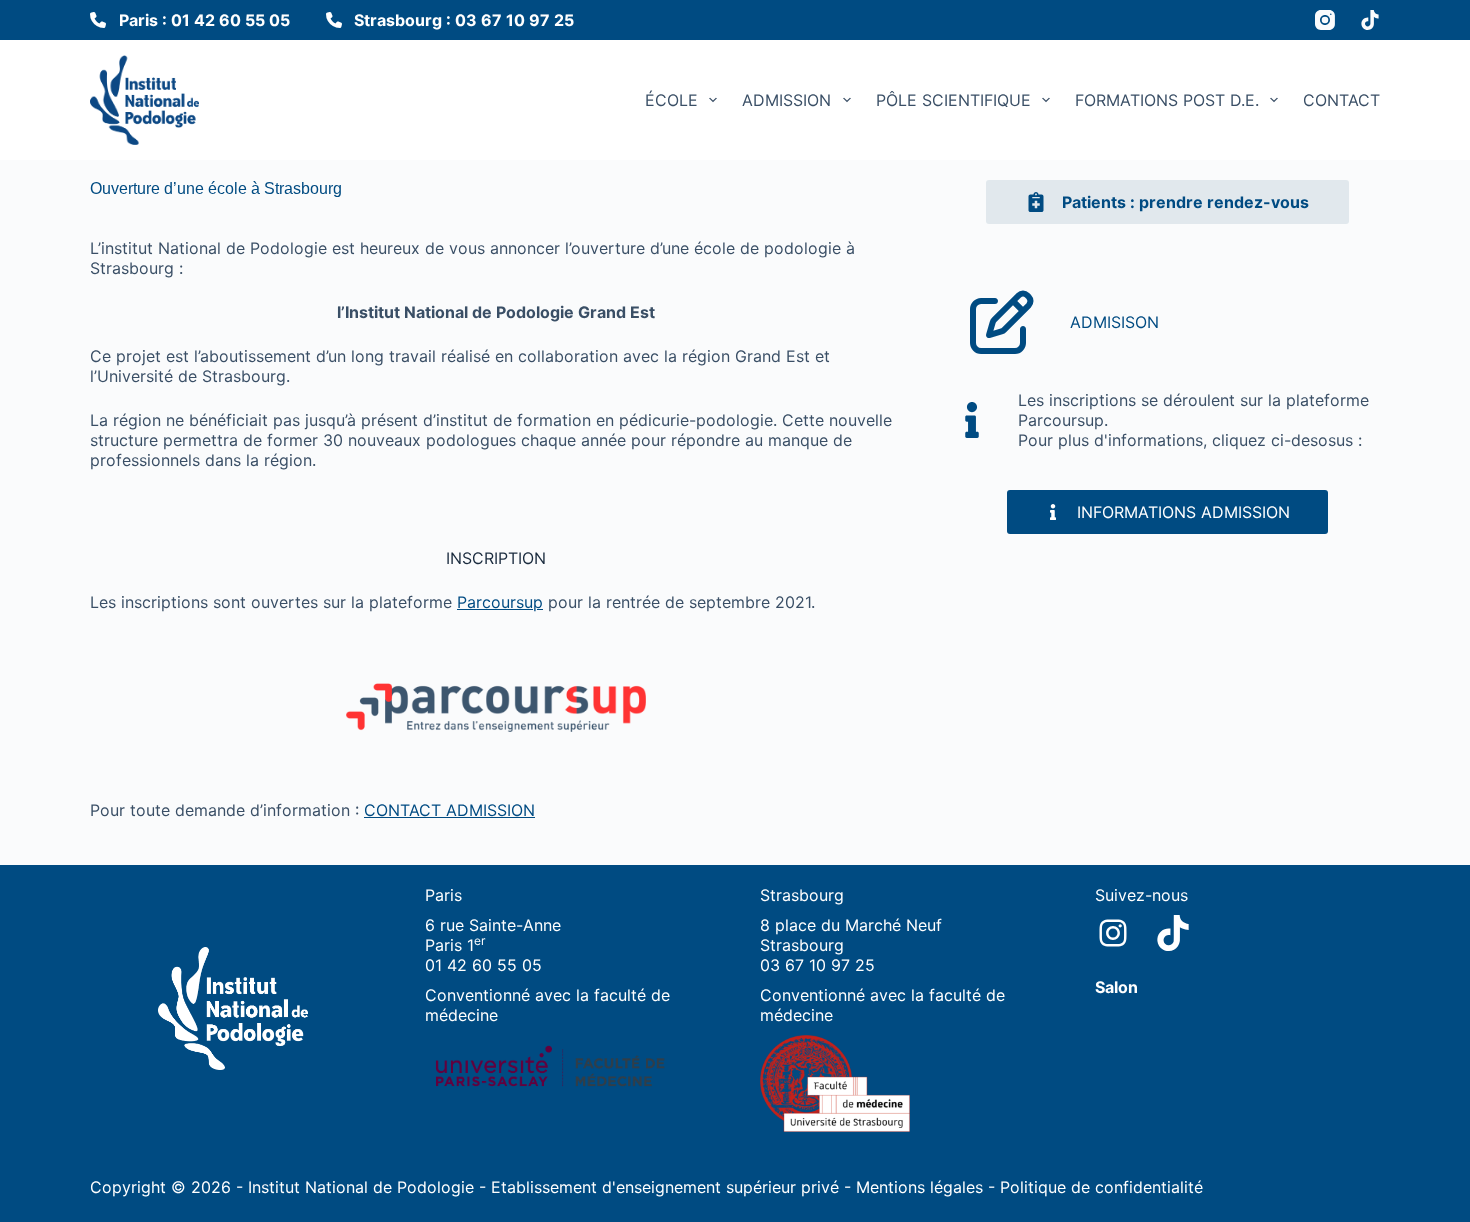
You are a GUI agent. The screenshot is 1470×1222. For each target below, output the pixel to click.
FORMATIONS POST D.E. (1167, 100)
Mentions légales (919, 1187)
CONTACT (1341, 100)
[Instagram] (1325, 20)
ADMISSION (786, 100)
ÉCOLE (671, 100)
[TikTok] (1370, 20)
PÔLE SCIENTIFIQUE (953, 100)
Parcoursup (500, 602)
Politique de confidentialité (1101, 1187)
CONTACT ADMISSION (449, 810)
